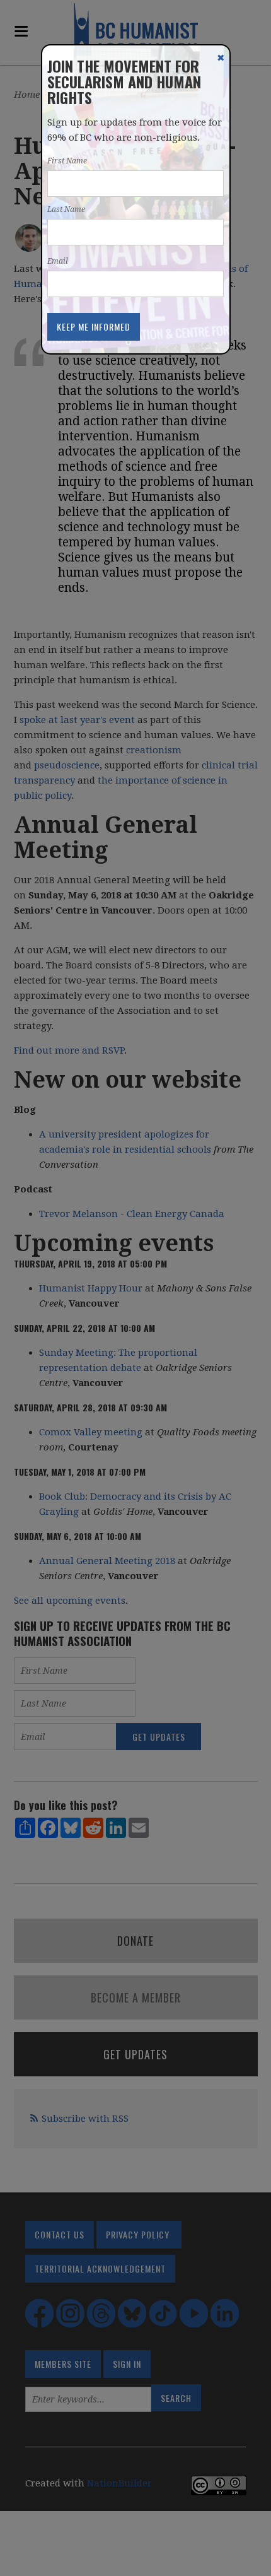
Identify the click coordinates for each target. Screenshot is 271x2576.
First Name (67, 161)
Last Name (66, 209)
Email (58, 261)
